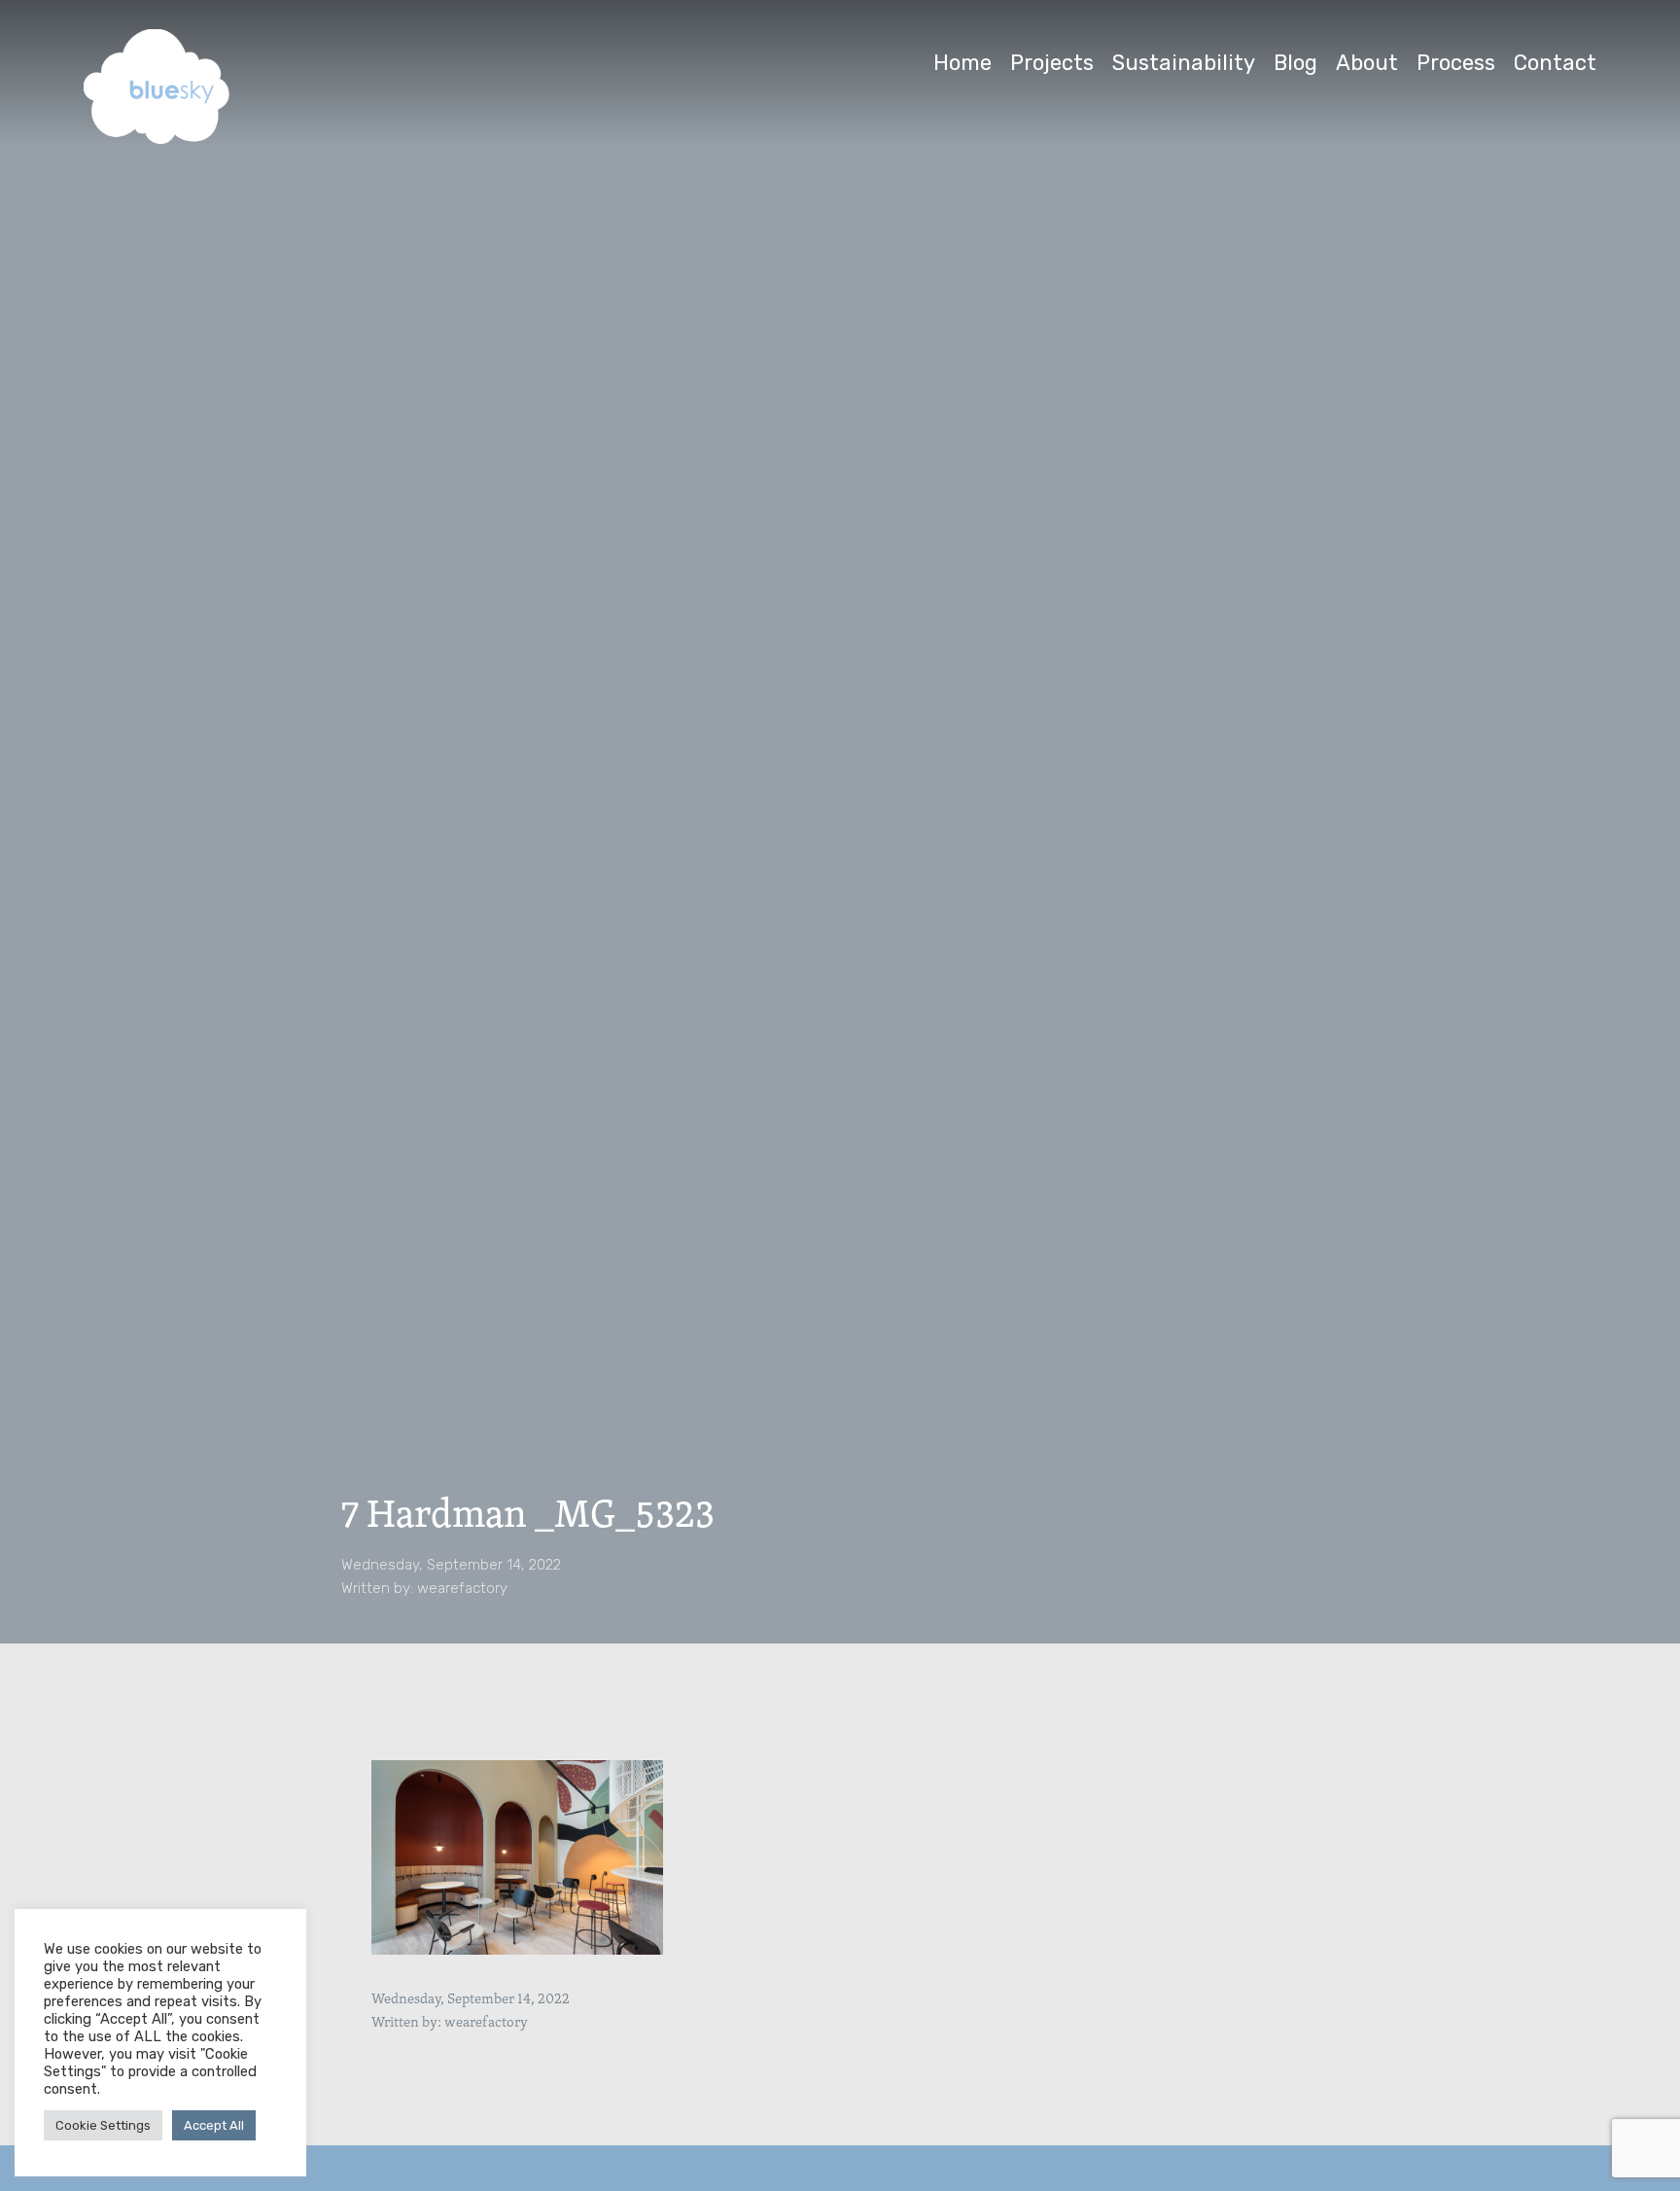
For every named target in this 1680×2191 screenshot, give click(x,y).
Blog (1295, 63)
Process (1456, 63)
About (1367, 63)
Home (962, 63)
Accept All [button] (214, 2125)
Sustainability (1184, 63)
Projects (1052, 63)
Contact (1555, 63)
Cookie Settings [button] (103, 2125)
